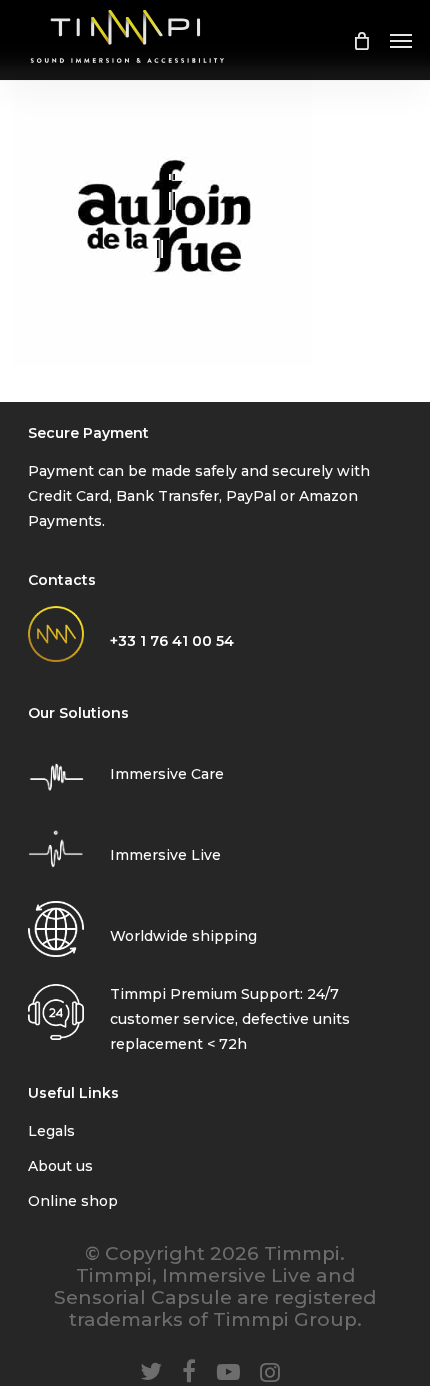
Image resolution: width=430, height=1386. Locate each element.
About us (60, 1166)
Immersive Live (165, 855)
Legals (51, 1131)
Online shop (73, 1201)
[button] (401, 40)
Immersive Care (167, 774)
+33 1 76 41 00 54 (172, 641)
